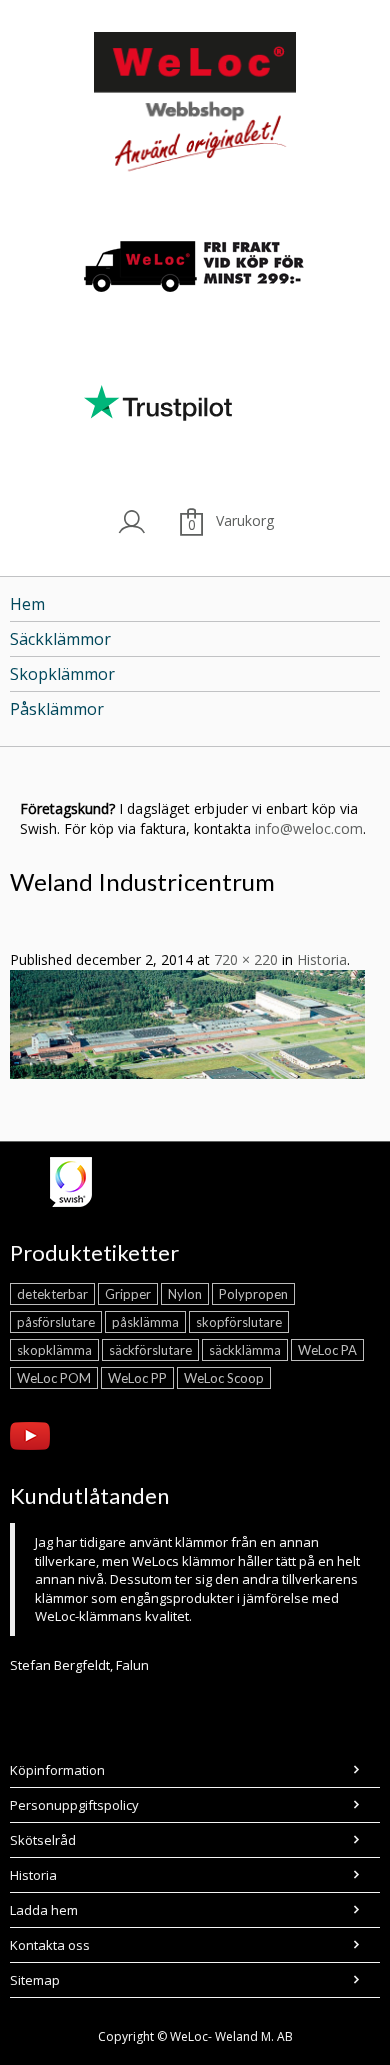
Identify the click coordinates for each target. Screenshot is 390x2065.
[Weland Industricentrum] (187, 1022)
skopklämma (54, 1350)
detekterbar (52, 1294)
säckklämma (245, 1350)
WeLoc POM (54, 1378)
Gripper (128, 1294)
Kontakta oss (50, 1945)
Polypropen (253, 1294)
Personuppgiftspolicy (74, 1805)
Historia (322, 959)
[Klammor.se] (195, 105)
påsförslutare (56, 1322)
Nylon (185, 1294)
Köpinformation (57, 1770)
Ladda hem (44, 1910)
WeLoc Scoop (224, 1378)
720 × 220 (246, 959)
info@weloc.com (309, 828)
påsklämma (145, 1322)
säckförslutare (150, 1350)
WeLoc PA (327, 1350)
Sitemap (35, 1980)
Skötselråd (43, 1840)
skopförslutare (239, 1322)
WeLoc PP (137, 1378)
